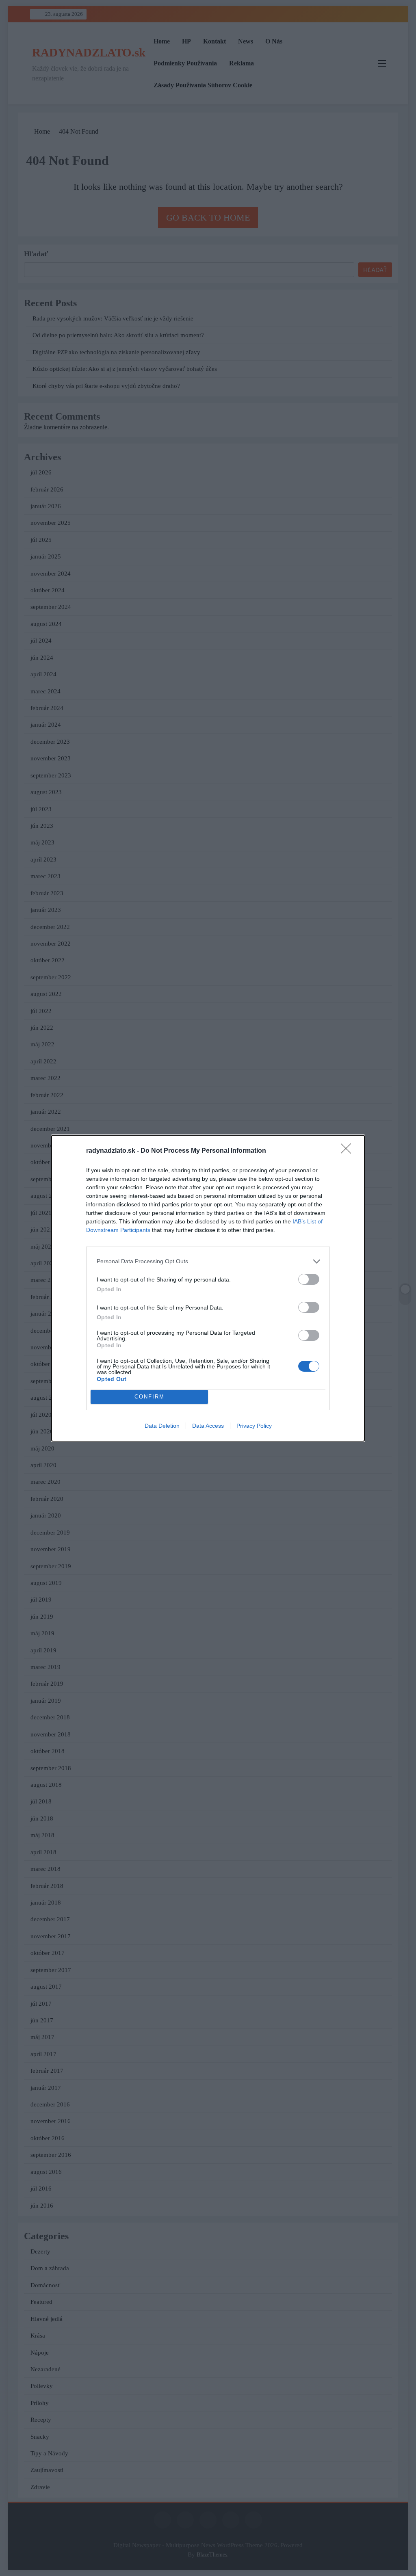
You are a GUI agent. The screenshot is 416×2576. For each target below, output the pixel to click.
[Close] (349, 1151)
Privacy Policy (254, 1426)
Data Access (208, 1426)
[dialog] (208, 1288)
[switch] (309, 1279)
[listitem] (208, 1261)
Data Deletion (162, 1426)
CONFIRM (149, 1397)
